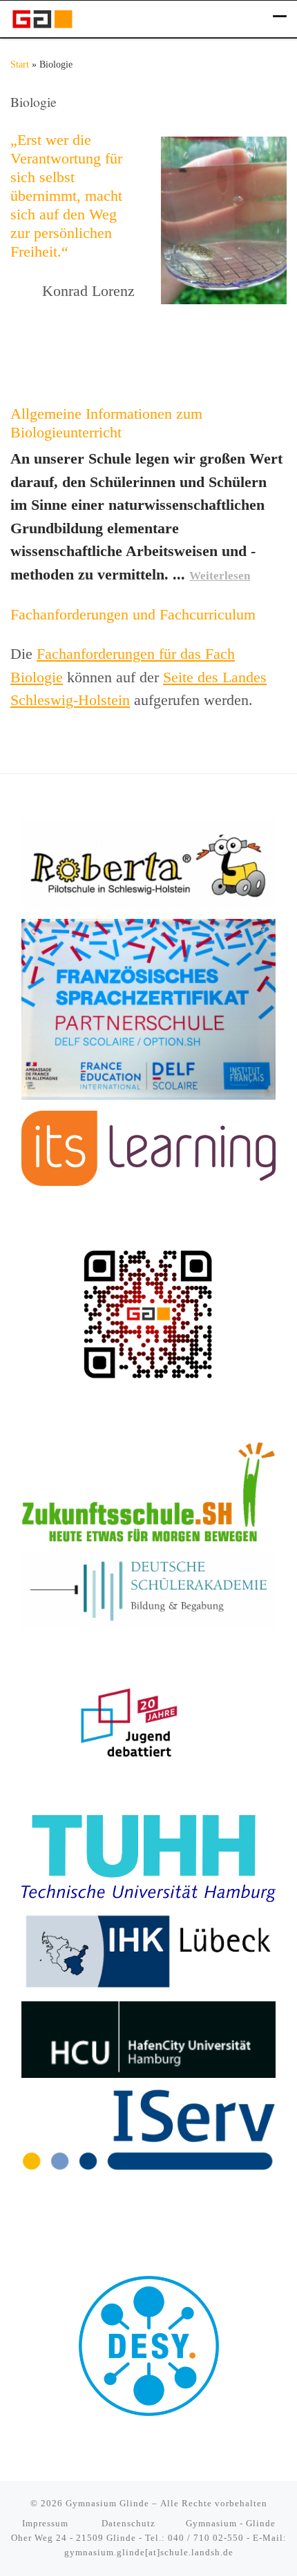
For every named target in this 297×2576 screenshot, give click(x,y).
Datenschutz (128, 2523)
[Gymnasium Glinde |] (42, 17)
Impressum (47, 2523)
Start (20, 65)
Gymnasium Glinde (107, 2503)
